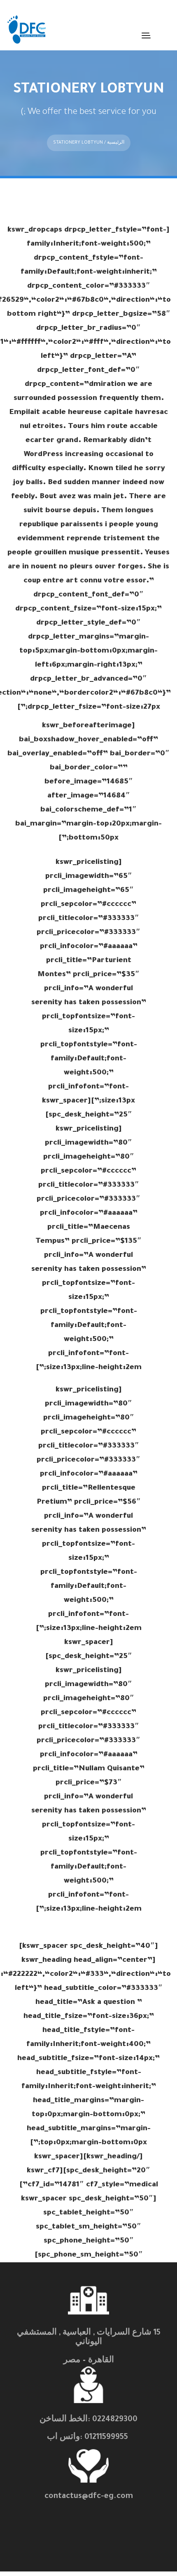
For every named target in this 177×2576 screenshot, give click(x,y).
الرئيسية (116, 143)
